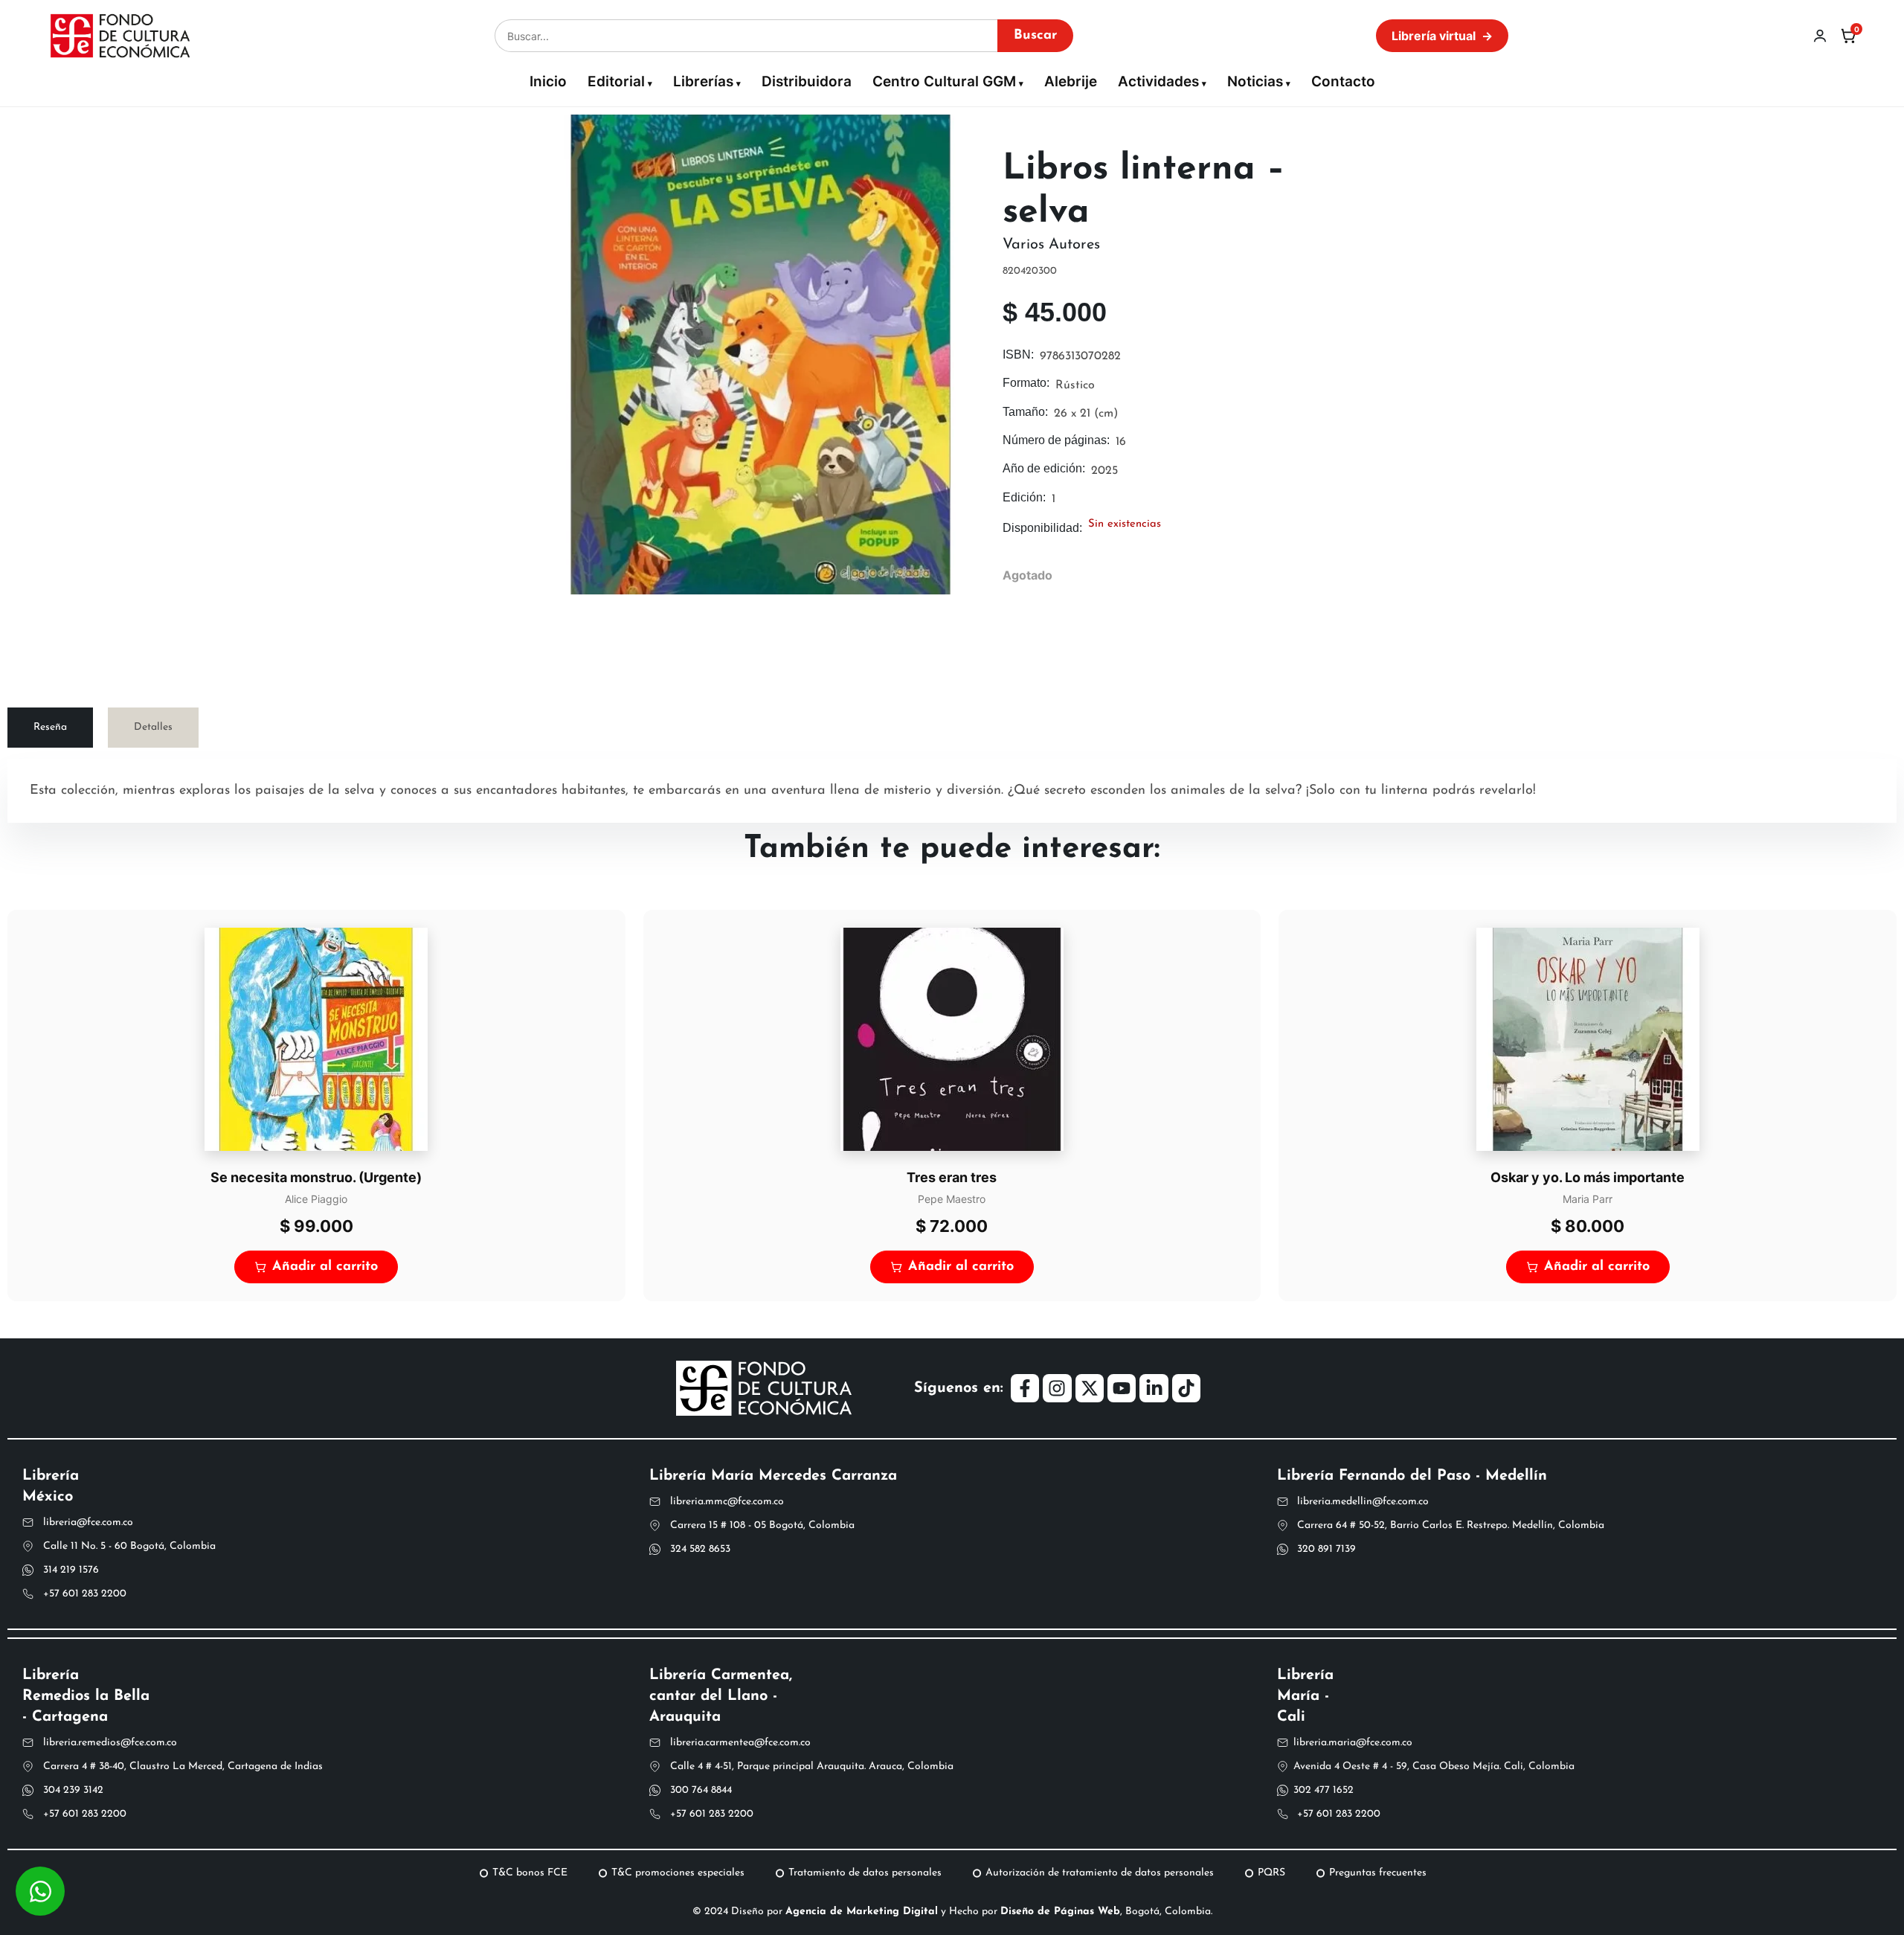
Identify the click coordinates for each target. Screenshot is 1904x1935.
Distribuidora (807, 81)
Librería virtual (1442, 36)
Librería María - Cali (1305, 1696)
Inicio (548, 81)
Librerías (703, 81)
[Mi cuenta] (1820, 36)
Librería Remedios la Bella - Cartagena (86, 1696)
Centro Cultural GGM (944, 81)
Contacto (1343, 81)
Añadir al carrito (325, 1267)
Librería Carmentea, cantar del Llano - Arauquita (721, 1696)
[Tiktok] (1186, 1388)
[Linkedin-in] (1154, 1388)
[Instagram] (1057, 1388)
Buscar (1035, 36)
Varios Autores (1051, 245)
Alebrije (1071, 81)
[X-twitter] (1090, 1388)
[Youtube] (1122, 1388)
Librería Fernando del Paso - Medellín (1412, 1476)
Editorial (616, 81)
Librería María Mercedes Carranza (773, 1476)
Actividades (1158, 81)
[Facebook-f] (1025, 1388)
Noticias (1255, 81)
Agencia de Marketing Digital (862, 1912)
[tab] (50, 728)
